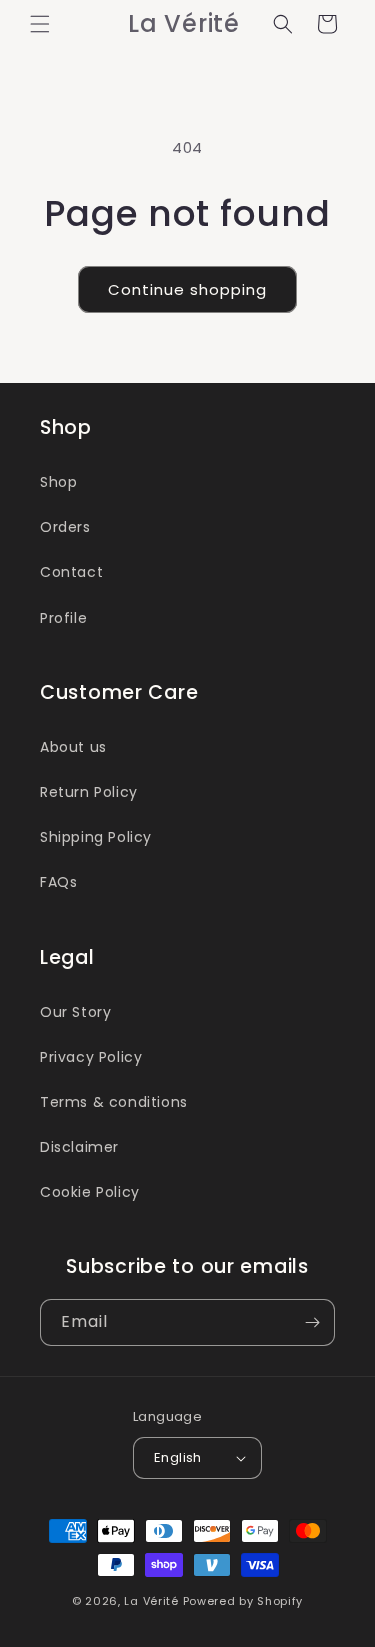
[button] (40, 24)
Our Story (75, 1012)
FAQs (58, 882)
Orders (65, 527)
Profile (63, 618)
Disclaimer (79, 1147)
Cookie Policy (90, 1192)
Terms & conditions (114, 1102)
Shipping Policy (96, 837)
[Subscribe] (312, 1322)
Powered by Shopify (243, 1601)
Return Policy (89, 792)
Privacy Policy (91, 1057)
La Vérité (151, 1601)
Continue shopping (187, 289)
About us (73, 747)
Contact (71, 572)
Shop (58, 482)
